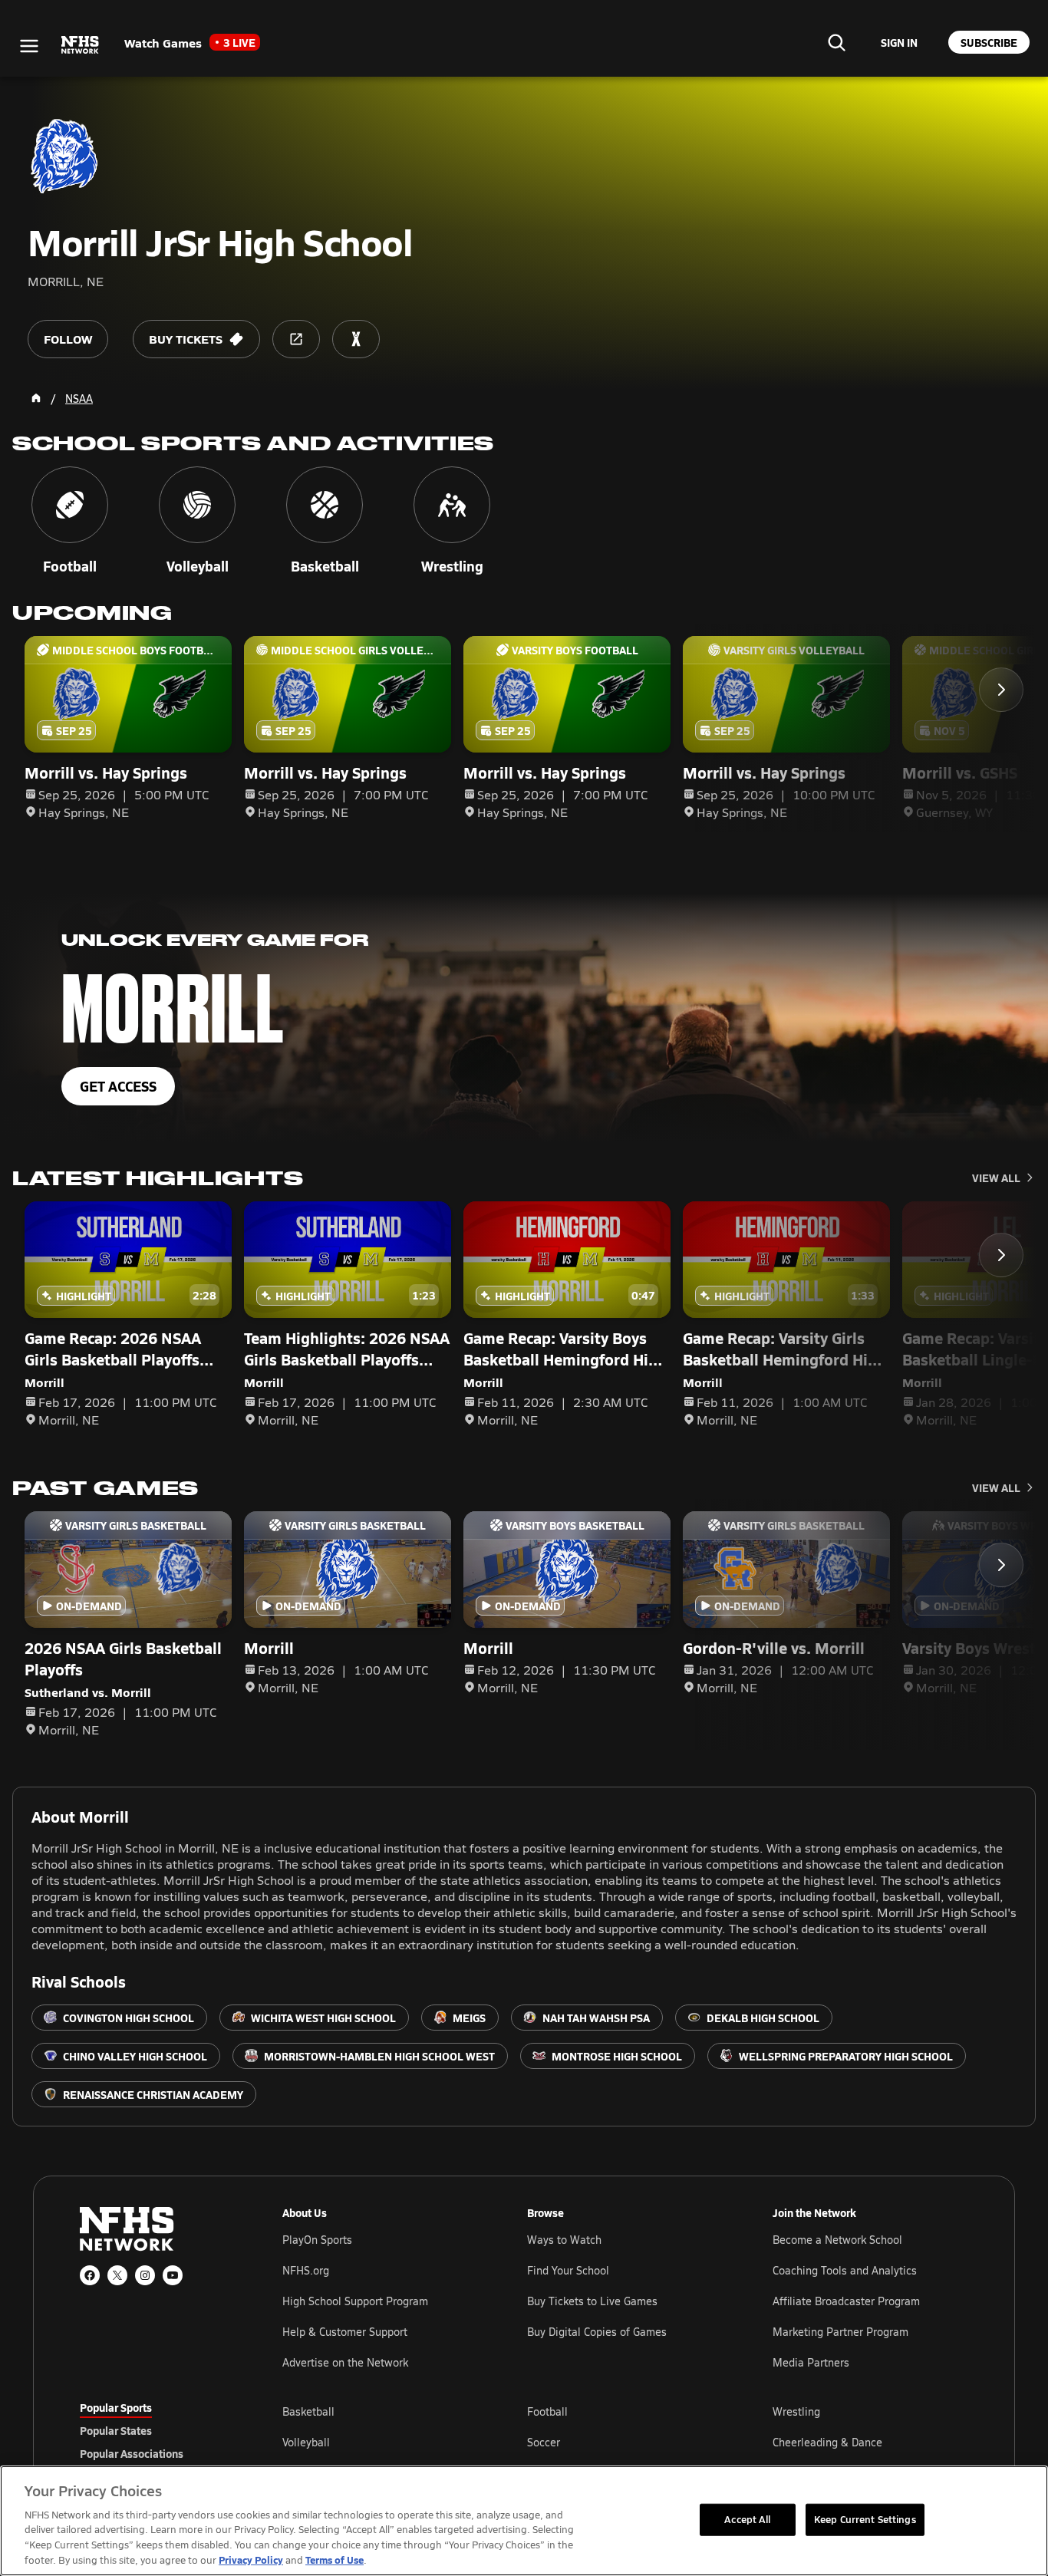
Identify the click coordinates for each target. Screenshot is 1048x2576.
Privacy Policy (251, 2560)
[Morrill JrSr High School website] (296, 339)
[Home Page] (36, 398)
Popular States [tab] (116, 2430)
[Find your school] (836, 42)
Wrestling (796, 2411)
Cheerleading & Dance (827, 2442)
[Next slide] (1001, 690)
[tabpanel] (625, 2442)
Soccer (544, 2442)
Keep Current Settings (865, 2519)
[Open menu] (29, 46)
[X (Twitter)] (117, 2275)
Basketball (308, 2411)
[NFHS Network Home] (81, 45)
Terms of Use (335, 2560)
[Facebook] (90, 2275)
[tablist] (157, 2430)
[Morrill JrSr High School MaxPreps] (356, 339)
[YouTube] (173, 2275)
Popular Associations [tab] (132, 2453)
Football (547, 2411)
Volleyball (306, 2442)
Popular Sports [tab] (116, 2407)
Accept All (747, 2519)
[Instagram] (145, 2275)
